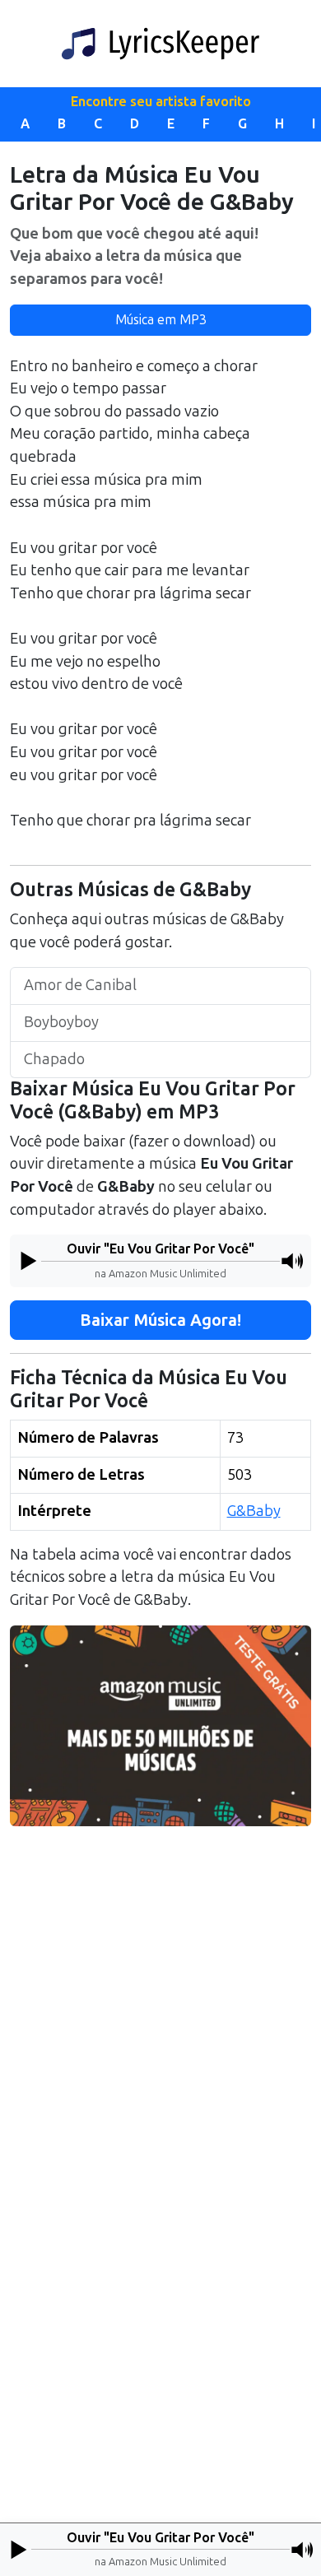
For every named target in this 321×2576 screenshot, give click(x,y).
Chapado (54, 1059)
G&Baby (254, 1511)
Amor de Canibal (80, 985)
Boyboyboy (61, 1022)
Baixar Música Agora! (160, 1320)
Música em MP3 (161, 320)
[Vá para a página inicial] (160, 44)
